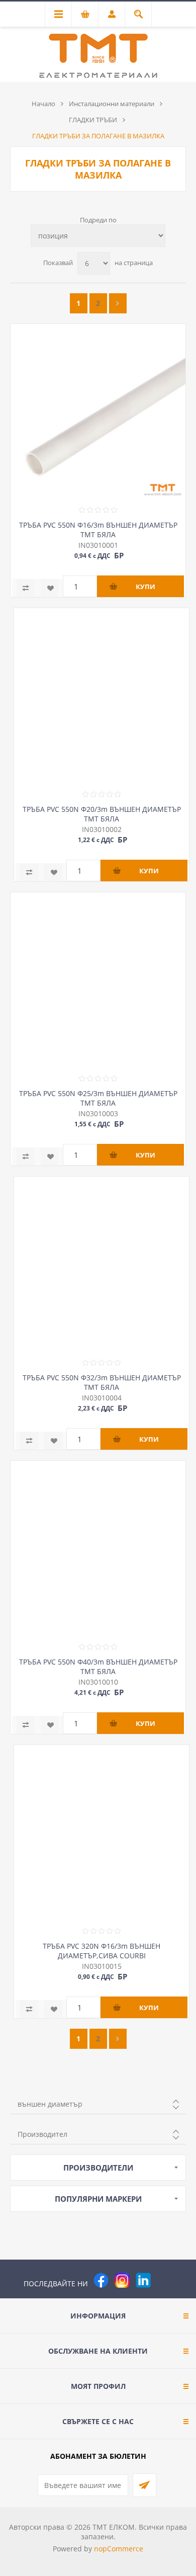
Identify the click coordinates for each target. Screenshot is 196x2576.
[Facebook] (101, 2280)
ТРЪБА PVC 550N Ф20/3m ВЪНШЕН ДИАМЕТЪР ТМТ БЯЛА (102, 814)
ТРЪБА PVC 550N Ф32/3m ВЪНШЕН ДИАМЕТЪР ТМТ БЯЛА (102, 1382)
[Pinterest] (164, 2280)
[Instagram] (122, 2280)
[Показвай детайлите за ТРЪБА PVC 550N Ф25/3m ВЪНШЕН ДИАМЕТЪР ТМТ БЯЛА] (98, 980)
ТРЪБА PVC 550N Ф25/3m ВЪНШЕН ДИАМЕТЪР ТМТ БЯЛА (98, 1098)
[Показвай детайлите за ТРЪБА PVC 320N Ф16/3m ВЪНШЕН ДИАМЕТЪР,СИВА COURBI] (102, 1833)
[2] (118, 303)
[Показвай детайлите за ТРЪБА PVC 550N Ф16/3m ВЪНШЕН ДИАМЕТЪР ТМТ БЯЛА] (98, 411)
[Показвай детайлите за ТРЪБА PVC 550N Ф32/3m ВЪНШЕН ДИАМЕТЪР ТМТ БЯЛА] (102, 1264)
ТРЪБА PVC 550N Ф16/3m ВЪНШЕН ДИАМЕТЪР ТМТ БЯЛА (98, 530)
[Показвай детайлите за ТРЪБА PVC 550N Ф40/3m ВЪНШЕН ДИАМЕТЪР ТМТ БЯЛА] (98, 1548)
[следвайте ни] (143, 2280)
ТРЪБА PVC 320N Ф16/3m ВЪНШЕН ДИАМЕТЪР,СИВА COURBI (102, 1951)
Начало (43, 104)
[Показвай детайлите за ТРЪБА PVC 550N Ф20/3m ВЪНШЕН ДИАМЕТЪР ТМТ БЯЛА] (102, 696)
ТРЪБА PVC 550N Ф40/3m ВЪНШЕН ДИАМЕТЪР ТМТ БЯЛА (98, 1667)
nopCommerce (119, 2549)
